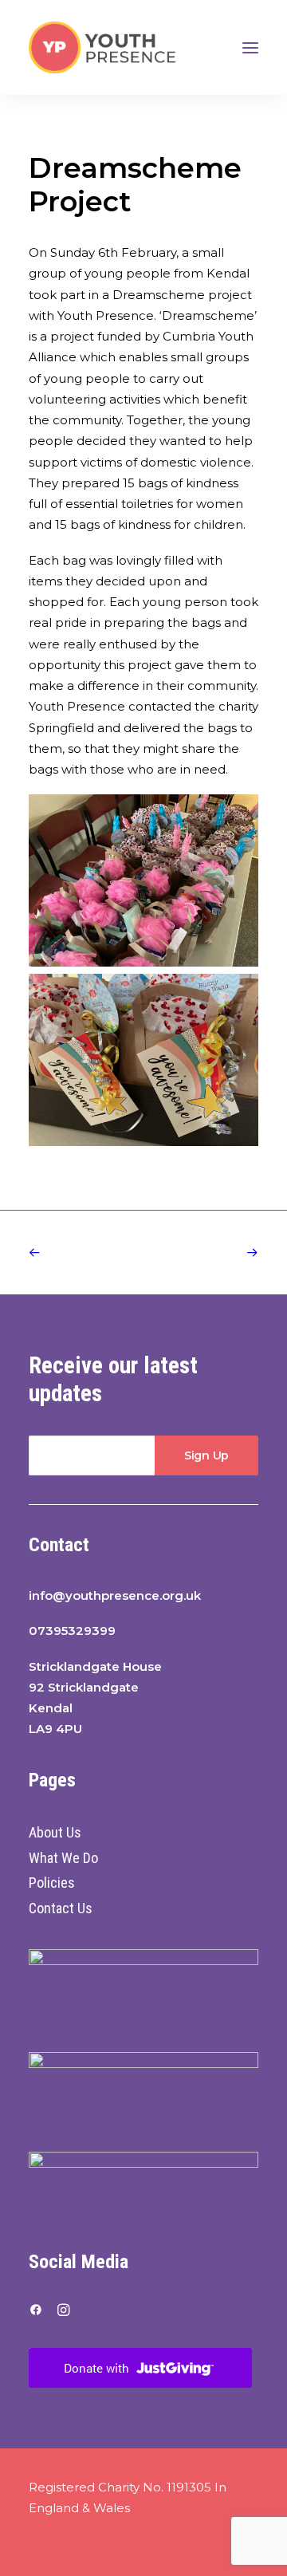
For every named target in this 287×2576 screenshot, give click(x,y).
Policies (52, 1883)
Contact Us (61, 1908)
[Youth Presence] (102, 47)
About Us (55, 1832)
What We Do (63, 1858)
